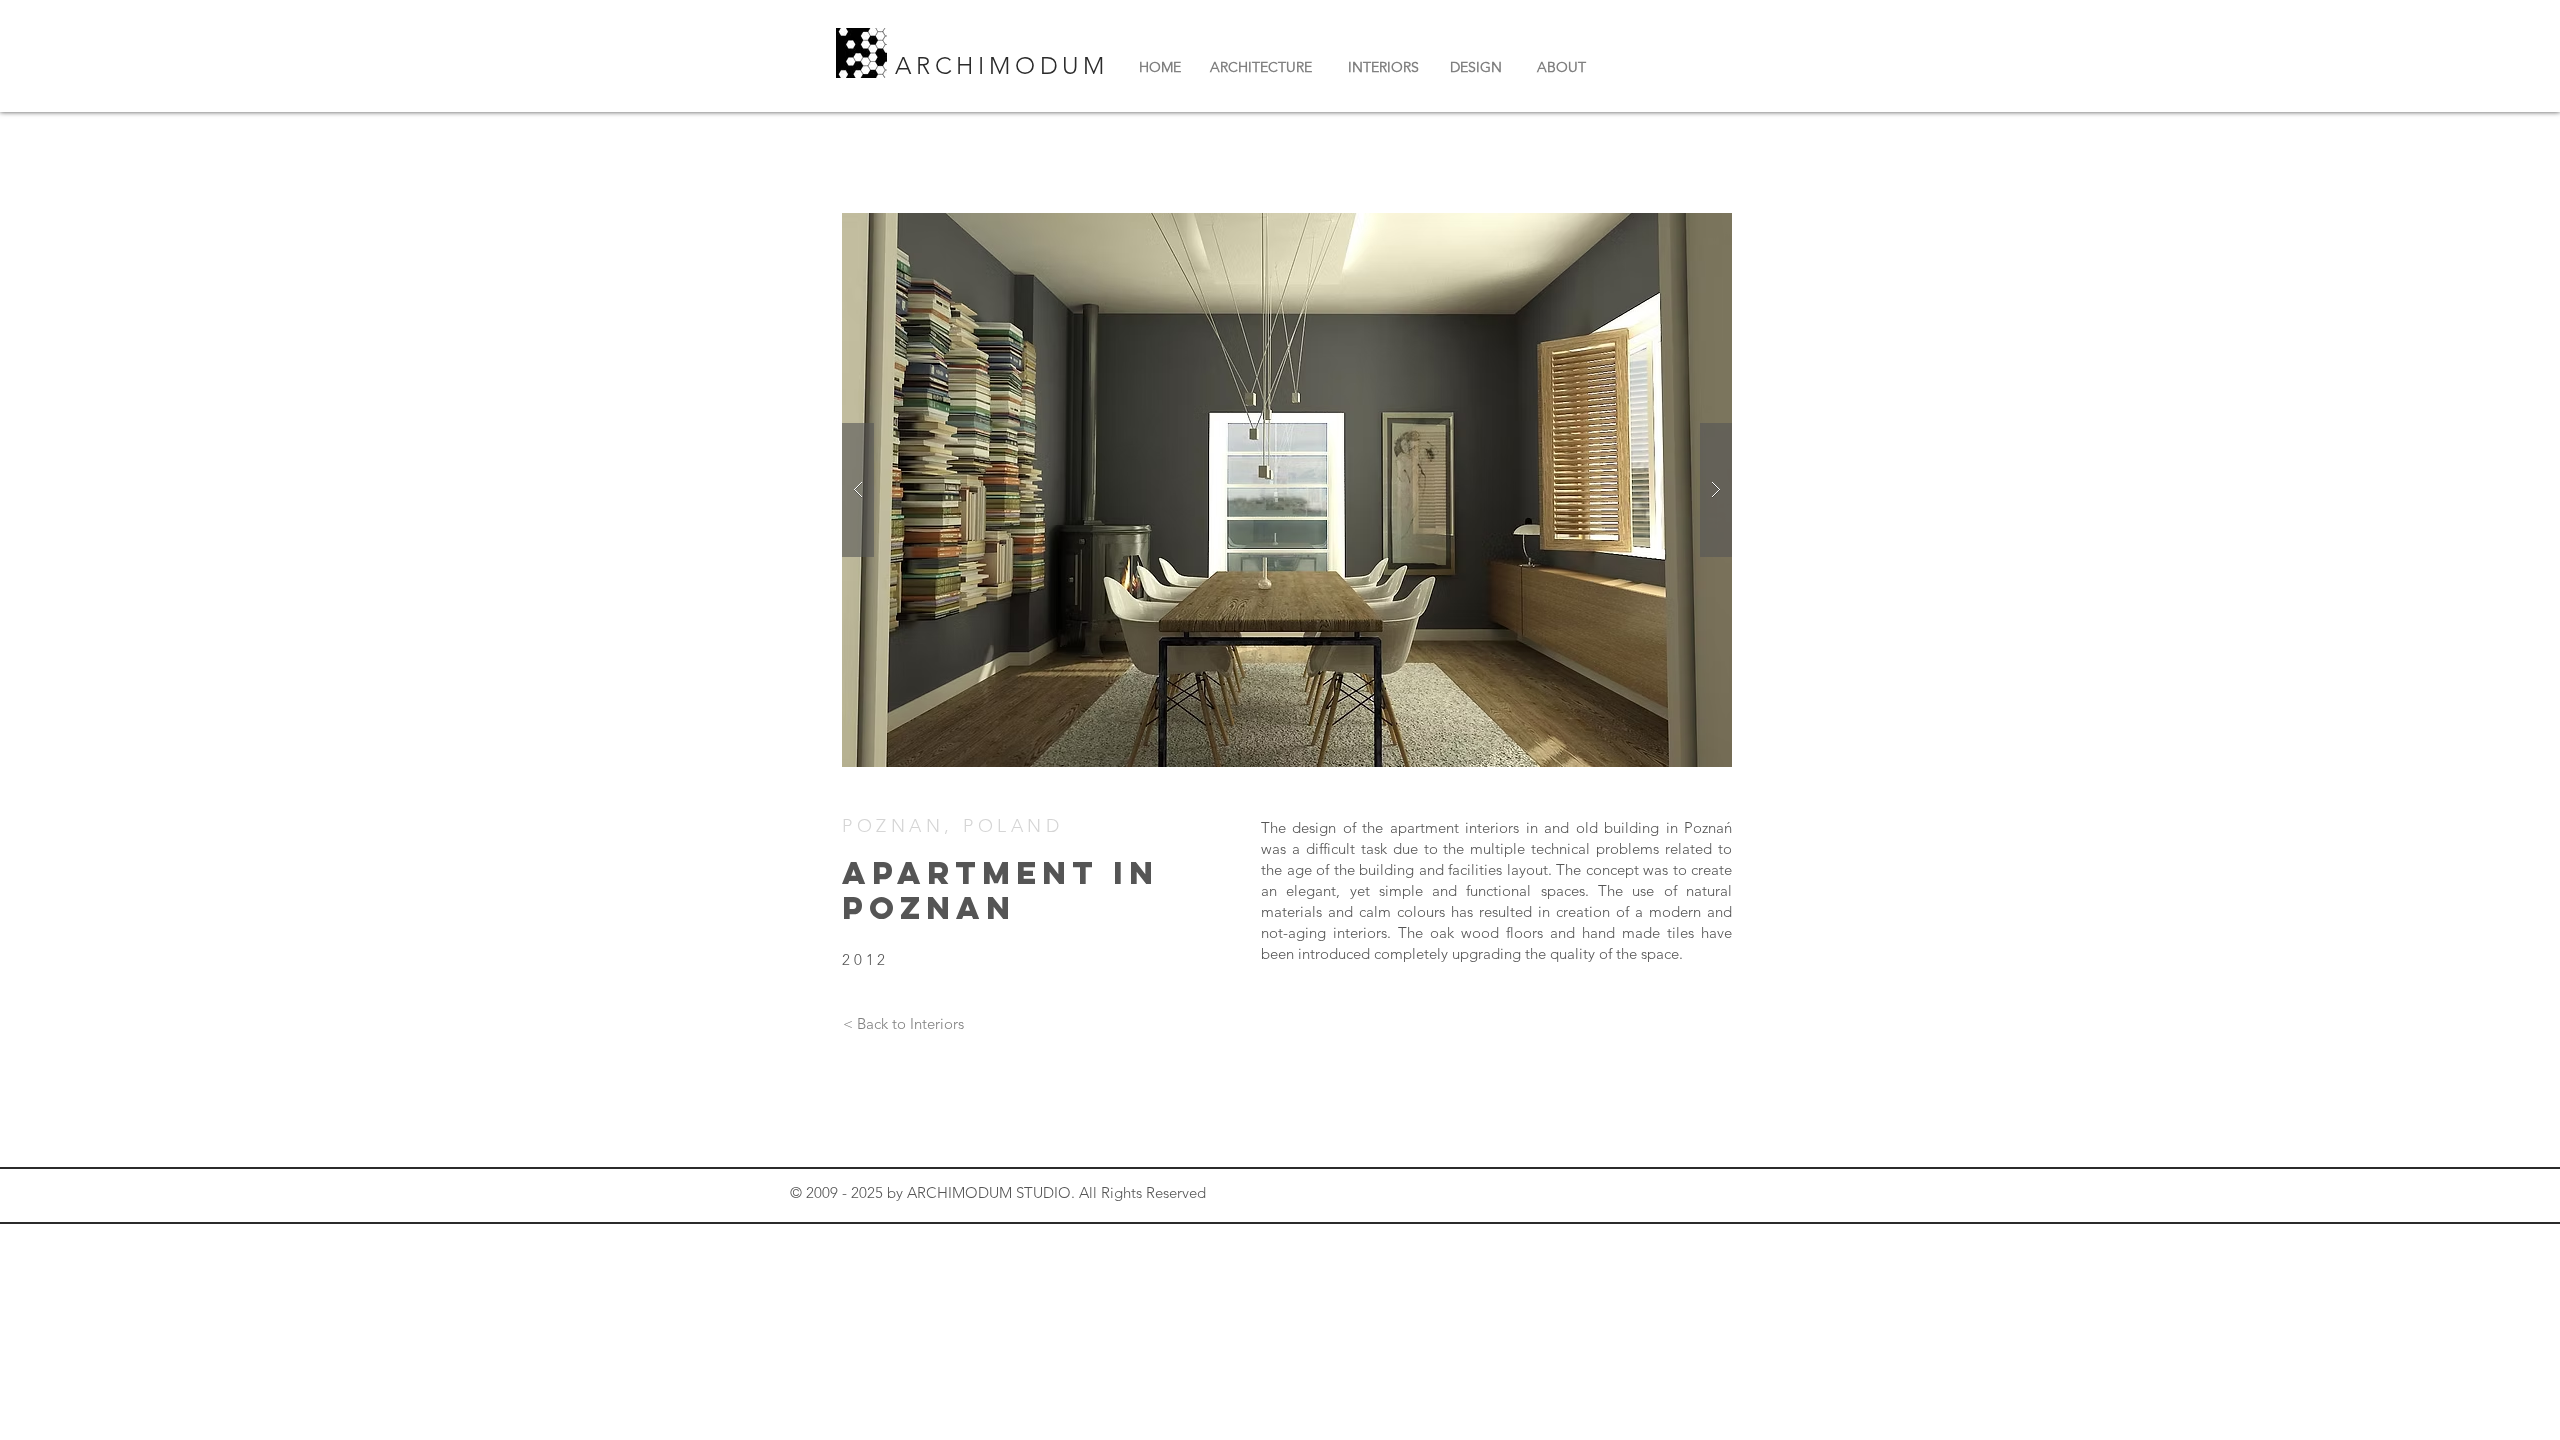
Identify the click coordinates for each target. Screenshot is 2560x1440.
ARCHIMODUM (1007, 65)
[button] (1287, 490)
